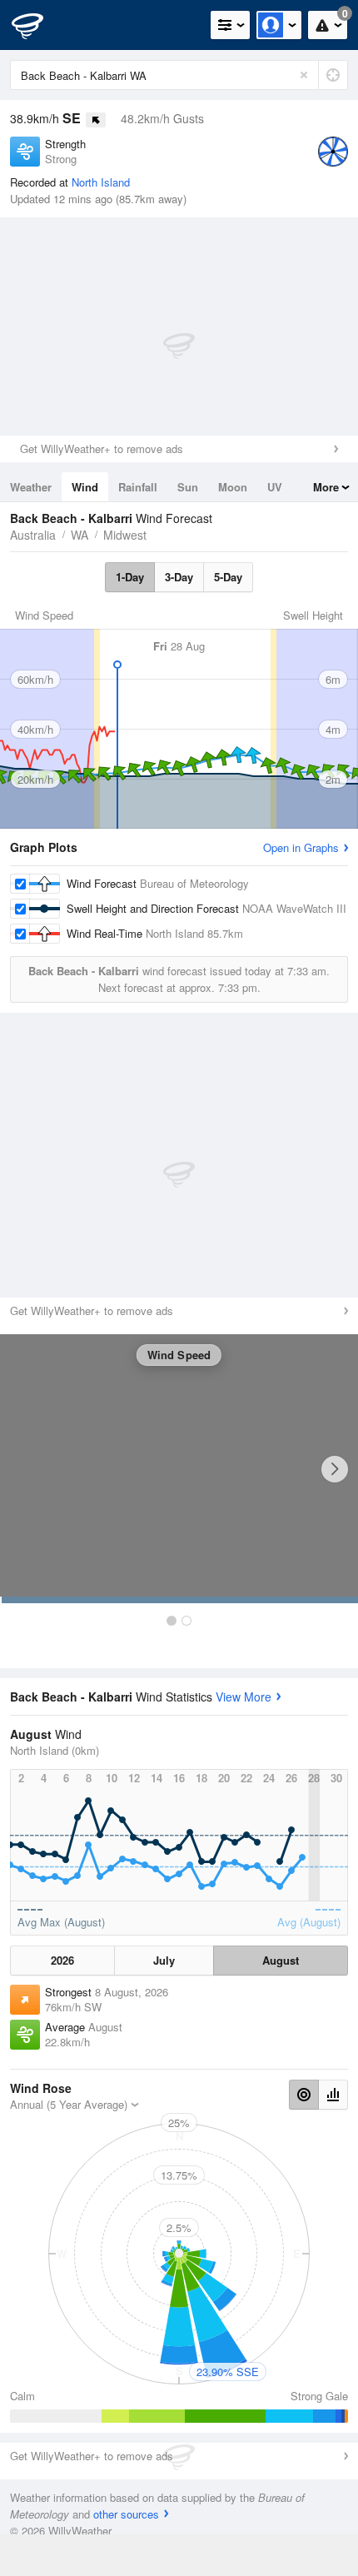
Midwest (125, 535)
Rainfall (138, 487)
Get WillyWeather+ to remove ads (102, 448)
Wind (85, 487)
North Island (101, 182)
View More (244, 1697)
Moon (233, 487)
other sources (126, 2514)
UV (275, 487)
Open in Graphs (301, 847)
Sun (188, 487)
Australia (33, 535)
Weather (31, 487)
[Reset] (304, 75)
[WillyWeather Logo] (37, 25)
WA (80, 535)
